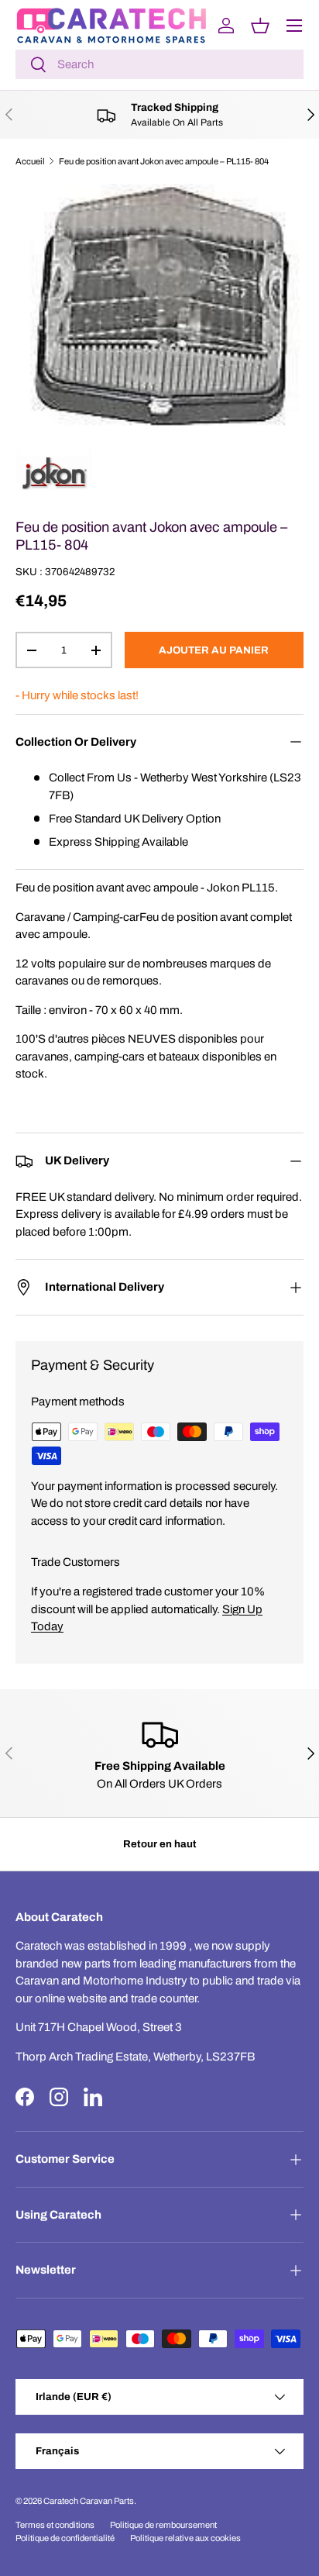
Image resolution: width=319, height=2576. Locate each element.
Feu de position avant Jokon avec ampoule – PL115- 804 (164, 161)
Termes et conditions (55, 2525)
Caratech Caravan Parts (89, 2501)
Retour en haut (160, 1844)
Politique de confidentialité (65, 2538)
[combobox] (159, 64)
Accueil (30, 161)
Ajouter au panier (214, 650)
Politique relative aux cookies (185, 2538)
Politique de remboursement (163, 2525)
